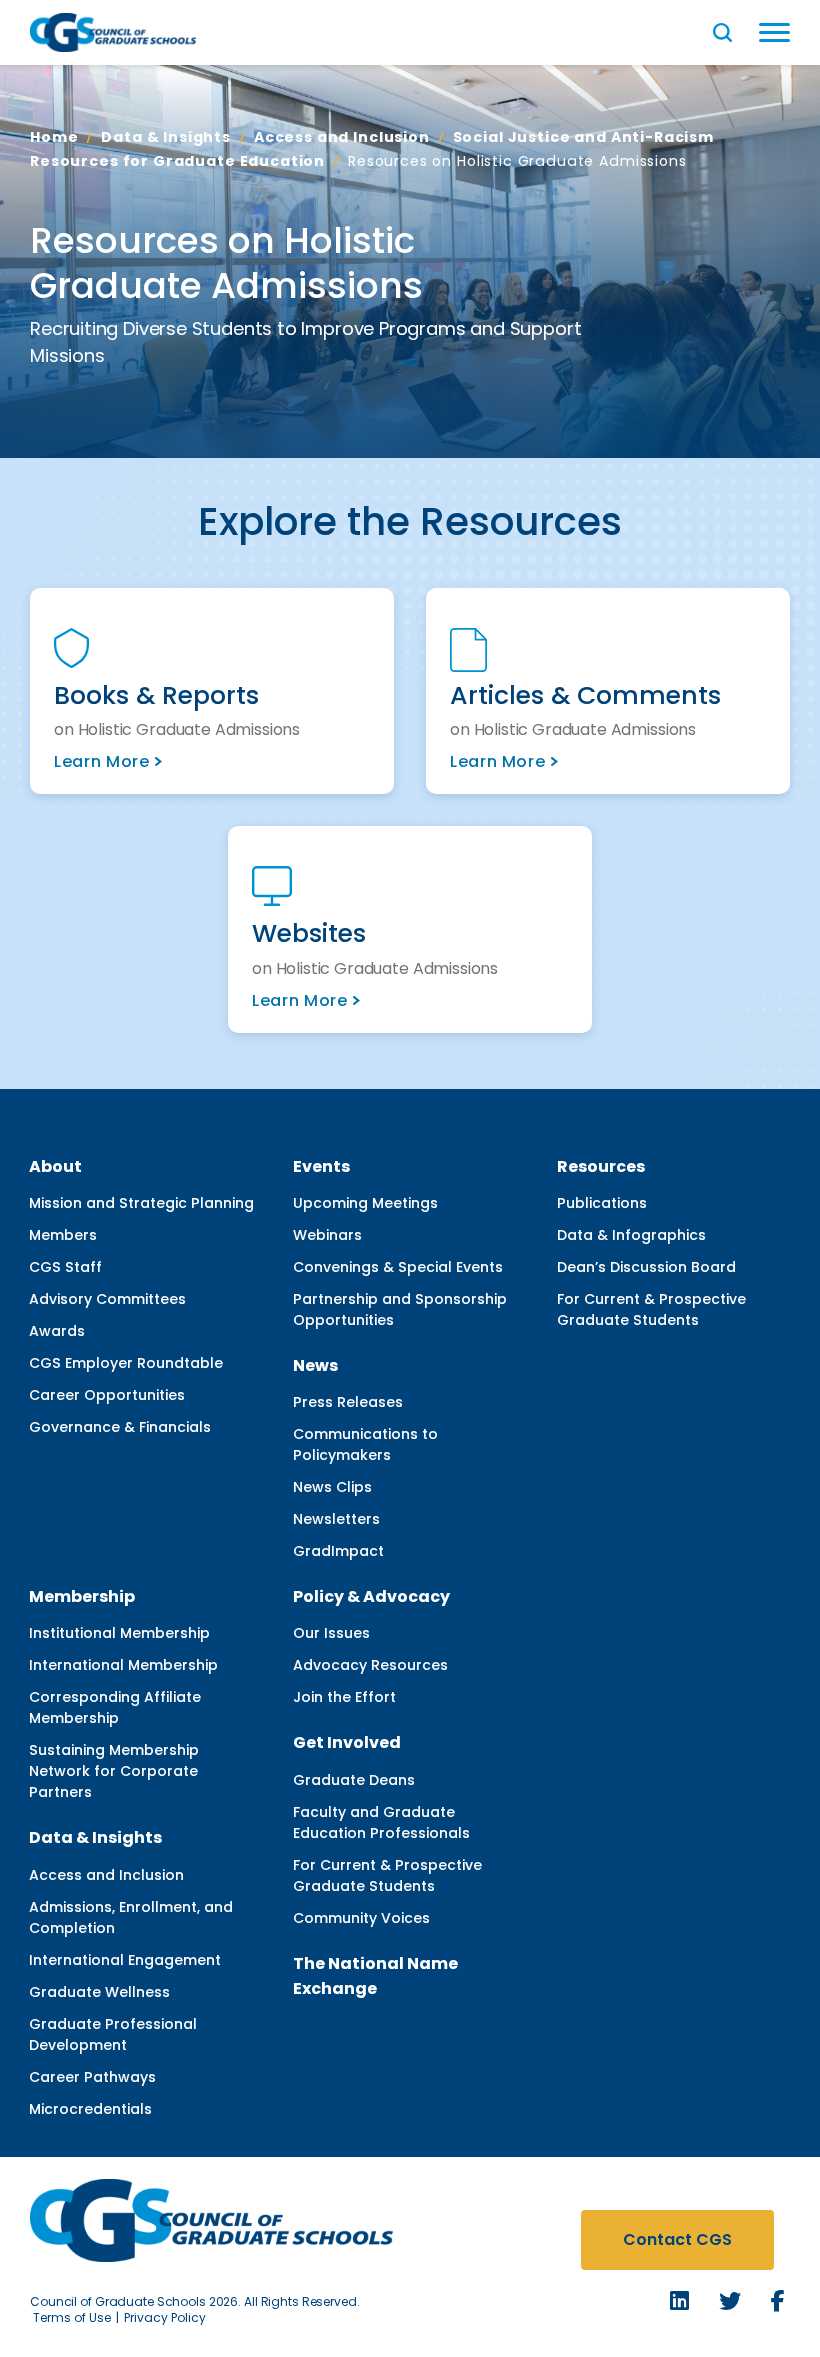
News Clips (332, 1487)
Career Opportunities (107, 1395)
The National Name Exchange (375, 1976)
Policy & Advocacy (371, 1596)
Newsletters (336, 1519)
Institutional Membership (119, 1633)
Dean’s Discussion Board (646, 1267)
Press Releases (348, 1402)
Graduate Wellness (99, 1992)
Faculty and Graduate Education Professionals (381, 1822)
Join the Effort (344, 1697)
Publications (602, 1203)
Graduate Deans (354, 1780)
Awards (57, 1331)
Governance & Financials (120, 1427)
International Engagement (125, 1960)
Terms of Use (72, 2317)
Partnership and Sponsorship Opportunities (400, 1309)
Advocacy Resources (370, 1665)
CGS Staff (65, 1267)
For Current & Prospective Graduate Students (651, 1309)
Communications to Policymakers (365, 1444)
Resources (601, 1166)
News (315, 1365)
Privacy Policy (165, 2317)
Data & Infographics (631, 1235)
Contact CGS (677, 2239)
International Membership (123, 1665)
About (55, 1166)
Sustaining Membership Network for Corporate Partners (114, 1771)
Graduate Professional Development (113, 2034)
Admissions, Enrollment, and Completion (131, 1917)
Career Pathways (92, 2077)
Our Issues (331, 1633)
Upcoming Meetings (365, 1203)
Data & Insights (166, 137)
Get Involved (347, 1742)
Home (54, 137)
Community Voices (361, 1918)
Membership (82, 1596)
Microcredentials (90, 2109)
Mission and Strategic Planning (141, 1203)
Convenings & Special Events (398, 1267)
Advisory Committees (107, 1299)
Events (321, 1166)
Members (63, 1235)
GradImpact (338, 1551)
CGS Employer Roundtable (126, 1363)
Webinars (327, 1235)
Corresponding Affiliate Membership (115, 1707)
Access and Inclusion (342, 137)
